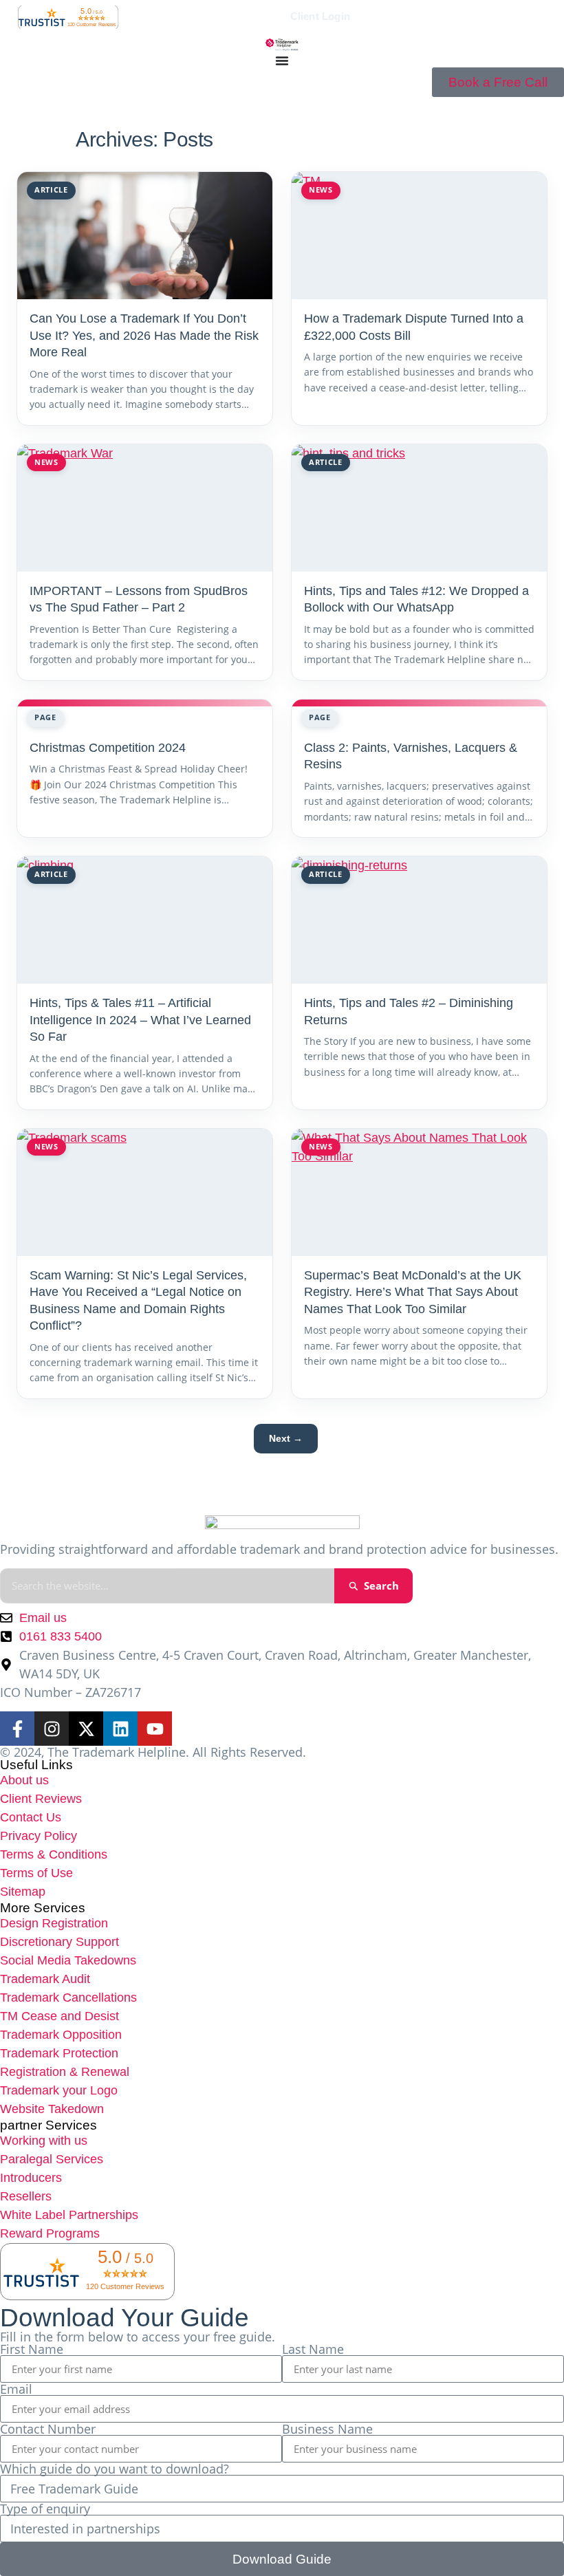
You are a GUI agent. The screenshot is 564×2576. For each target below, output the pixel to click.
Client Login (320, 17)
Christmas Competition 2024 (108, 748)
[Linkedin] (120, 1729)
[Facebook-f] (17, 1729)
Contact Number (48, 2429)
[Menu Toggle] (282, 61)
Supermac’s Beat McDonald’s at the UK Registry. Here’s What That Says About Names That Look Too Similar (413, 1292)
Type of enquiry (45, 2509)
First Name (32, 2349)
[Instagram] (52, 1729)
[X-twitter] (86, 1729)
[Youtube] (155, 1729)
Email (16, 2389)
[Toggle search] (162, 17)
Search (381, 1585)
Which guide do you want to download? (115, 2469)
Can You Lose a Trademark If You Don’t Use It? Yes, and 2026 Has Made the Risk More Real (144, 335)
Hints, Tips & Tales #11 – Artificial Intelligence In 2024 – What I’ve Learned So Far (140, 1020)
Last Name (313, 2349)
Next (286, 1438)
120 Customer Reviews (92, 24)
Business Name (327, 2429)
